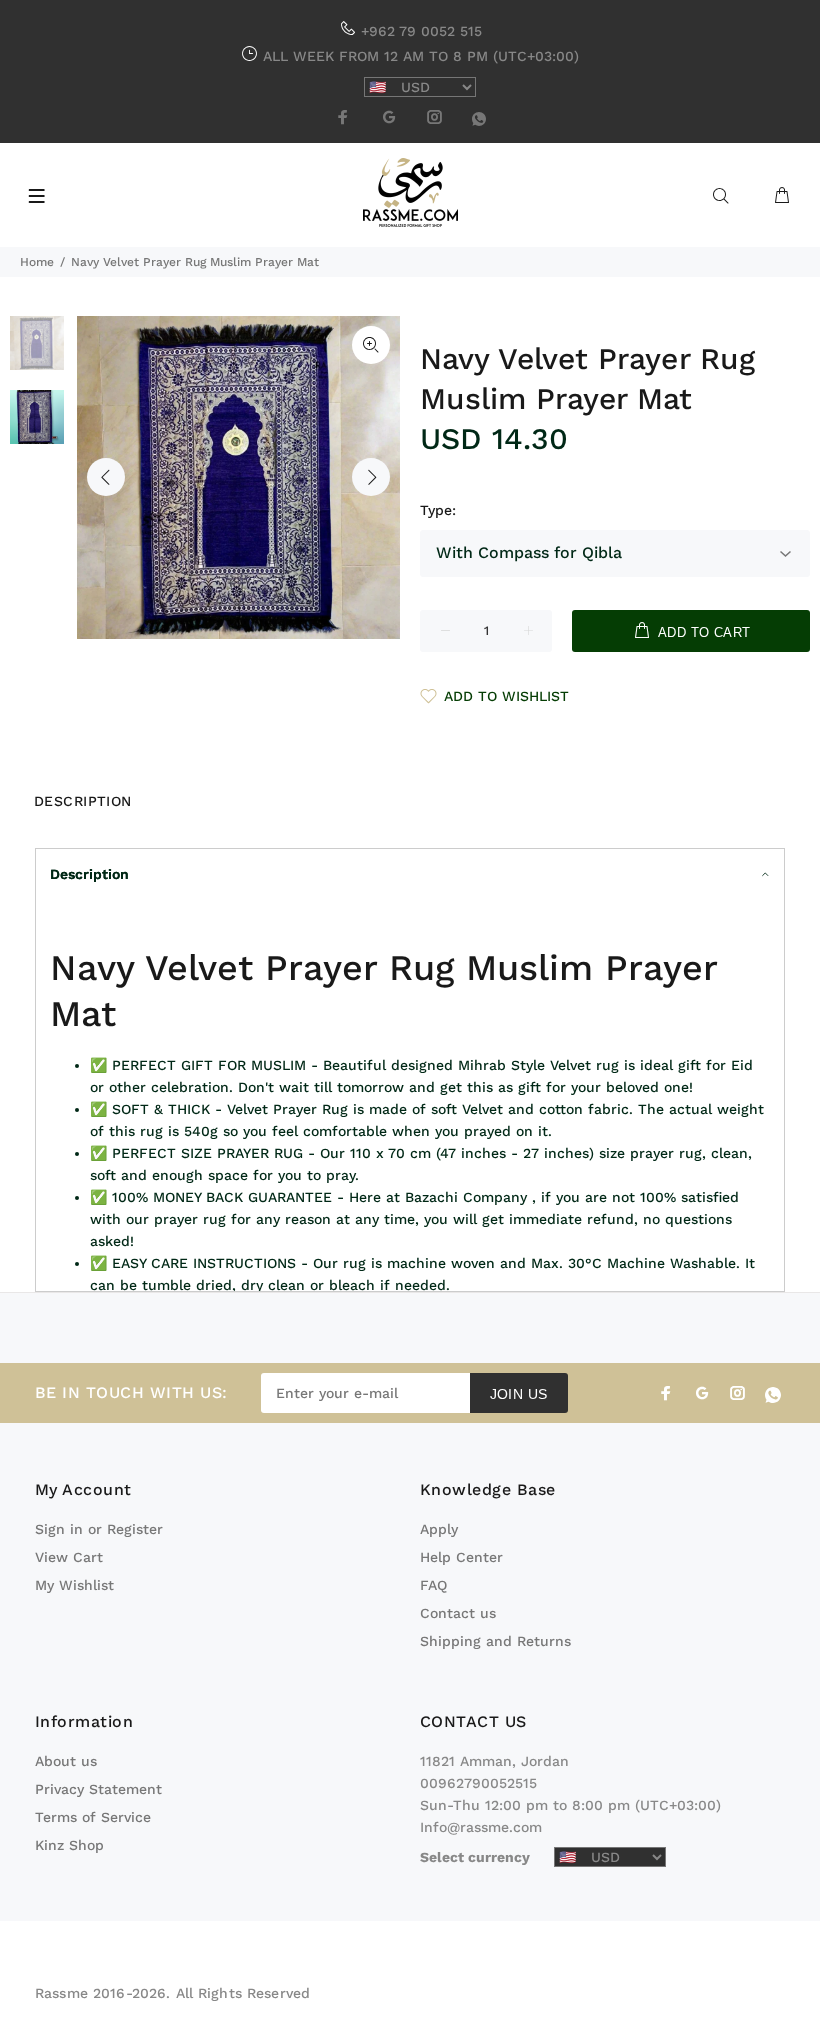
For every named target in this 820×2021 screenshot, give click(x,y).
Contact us (458, 1613)
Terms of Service (93, 1817)
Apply (439, 1529)
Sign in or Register (99, 1529)
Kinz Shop (69, 1845)
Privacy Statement (98, 1789)
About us (66, 1761)
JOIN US (519, 1394)
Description (89, 874)
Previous (106, 477)
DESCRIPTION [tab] (83, 801)
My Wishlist (74, 1585)
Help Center (461, 1557)
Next (371, 477)
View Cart (69, 1557)
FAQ (433, 1585)
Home (37, 262)
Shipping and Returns (495, 1641)
